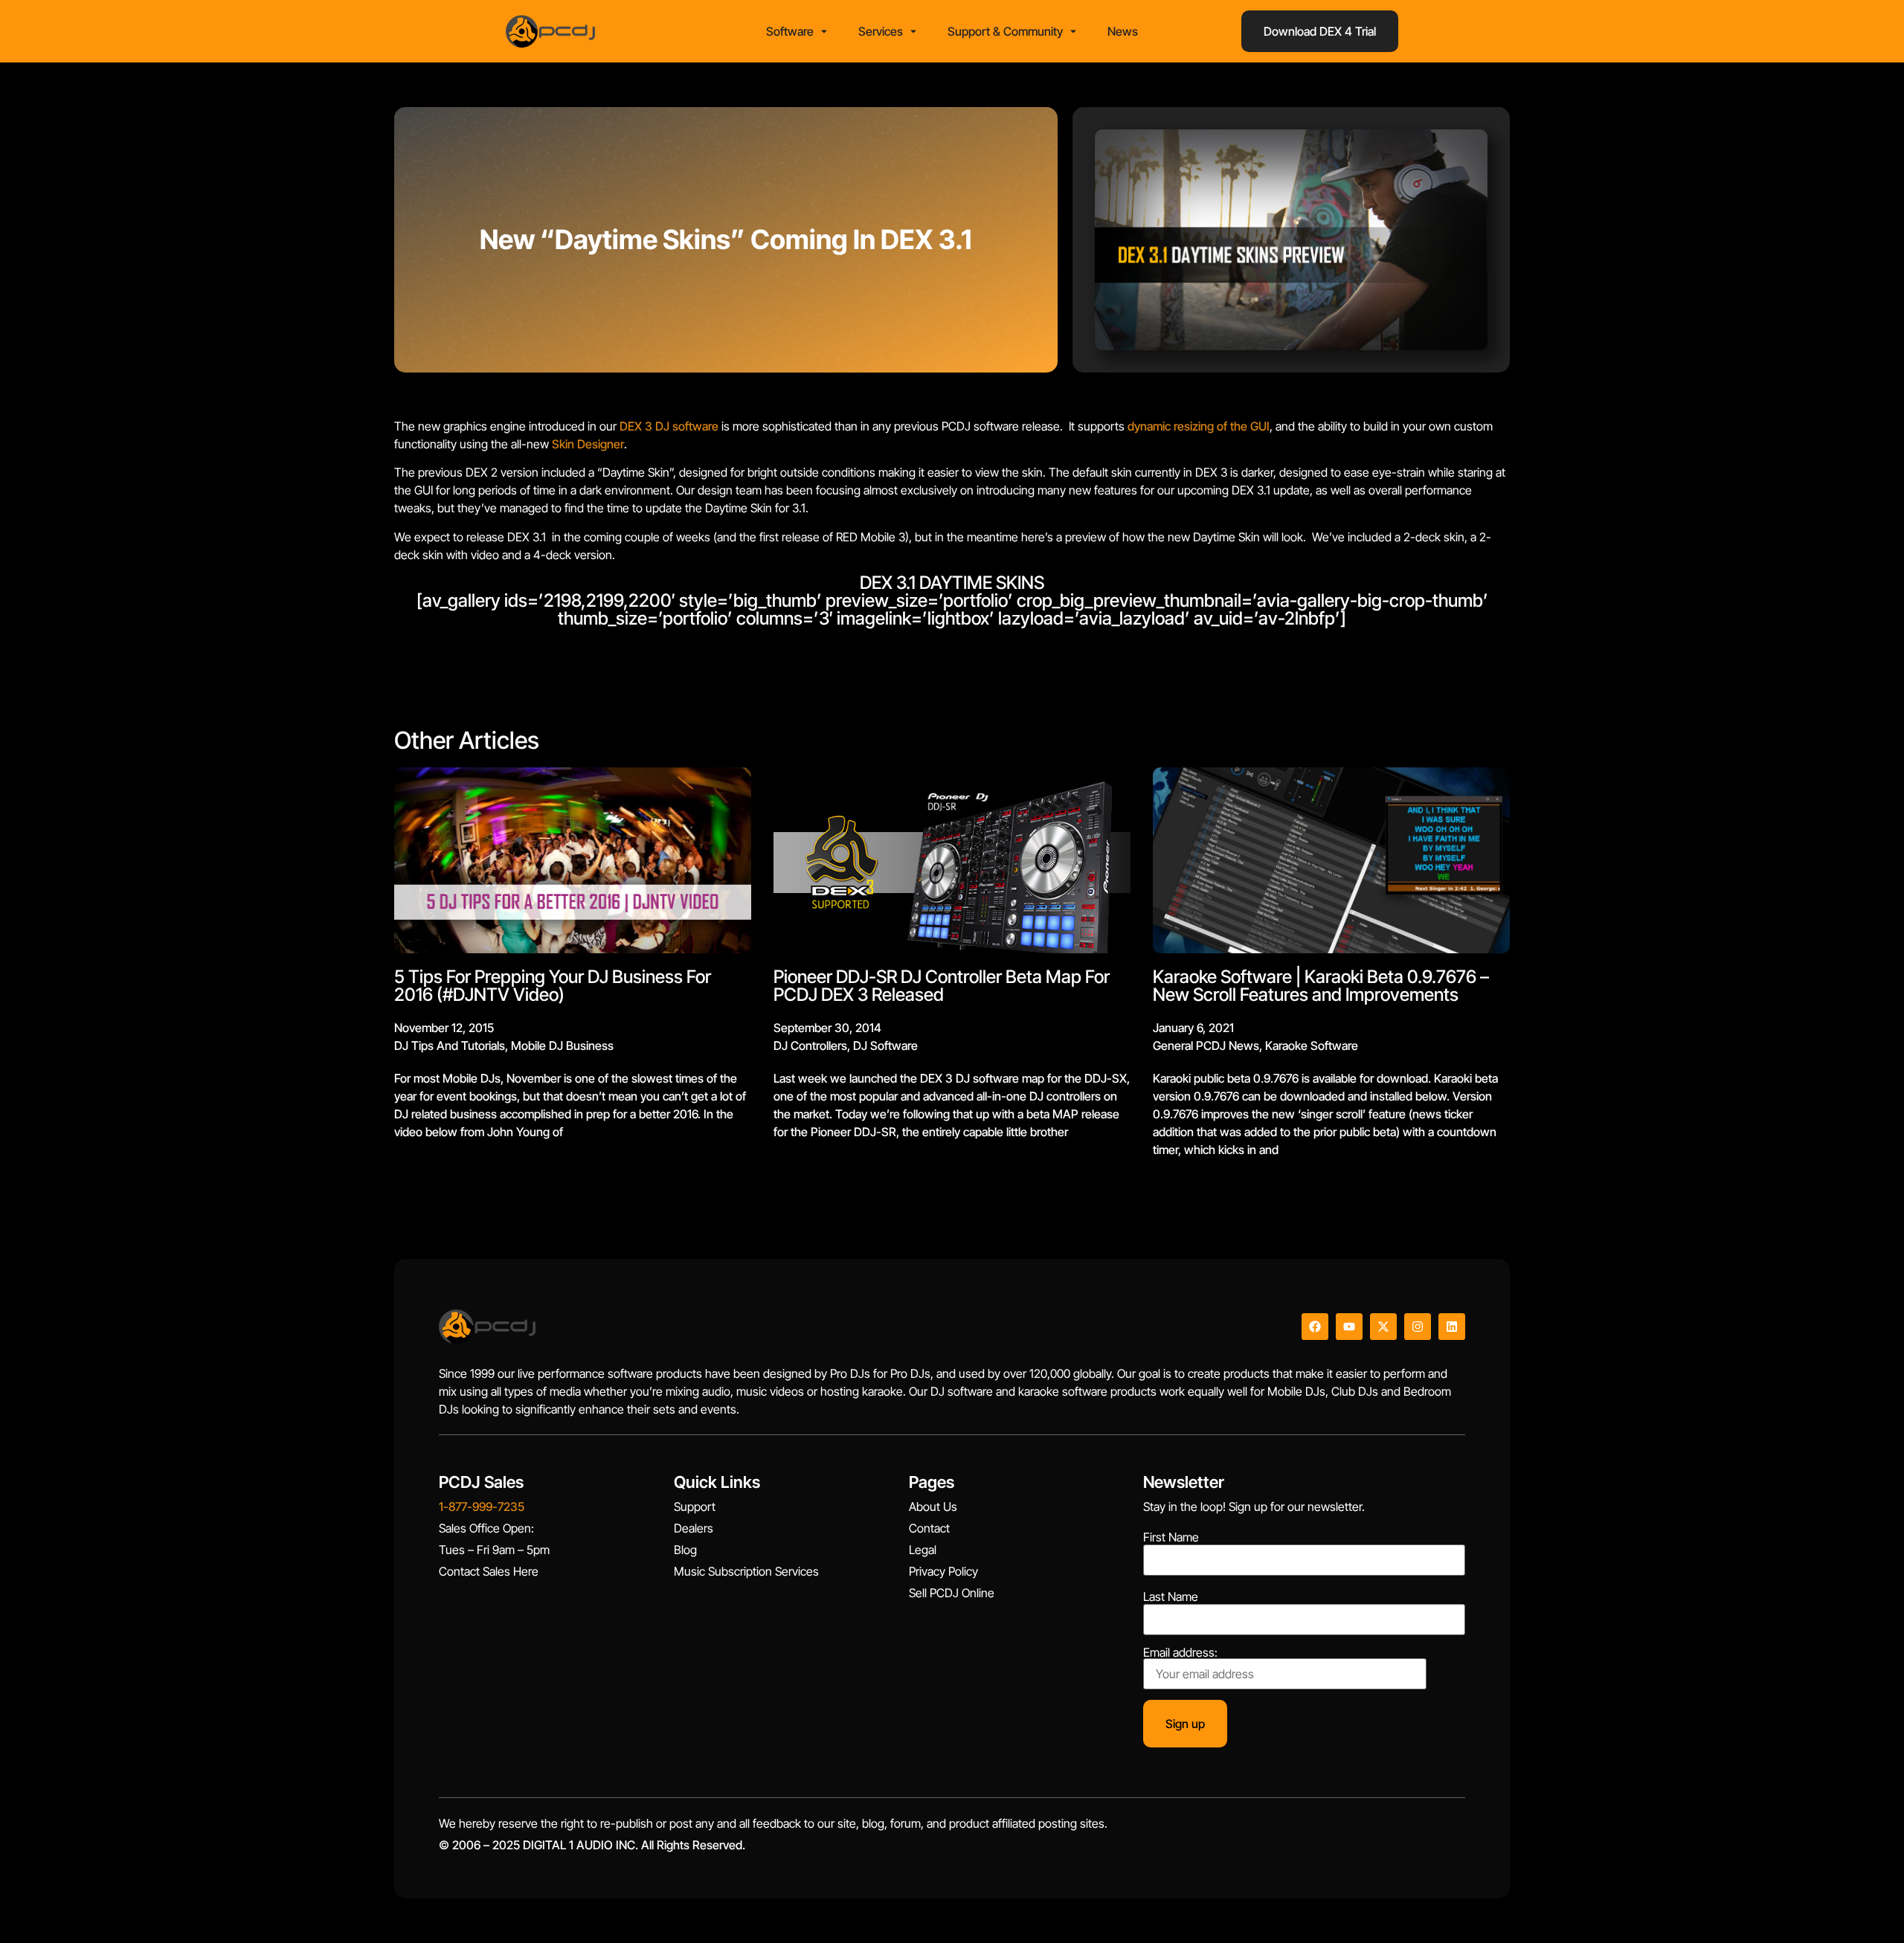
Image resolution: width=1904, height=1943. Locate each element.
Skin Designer (588, 444)
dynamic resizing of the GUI (1199, 426)
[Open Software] (824, 31)
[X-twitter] (1383, 1327)
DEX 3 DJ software (669, 426)
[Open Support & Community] (1073, 31)
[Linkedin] (1452, 1327)
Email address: (1180, 1653)
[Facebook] (1315, 1327)
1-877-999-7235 (482, 1507)
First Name (1171, 1537)
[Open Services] (913, 31)
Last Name (1171, 1596)
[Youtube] (1349, 1327)
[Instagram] (1418, 1327)
